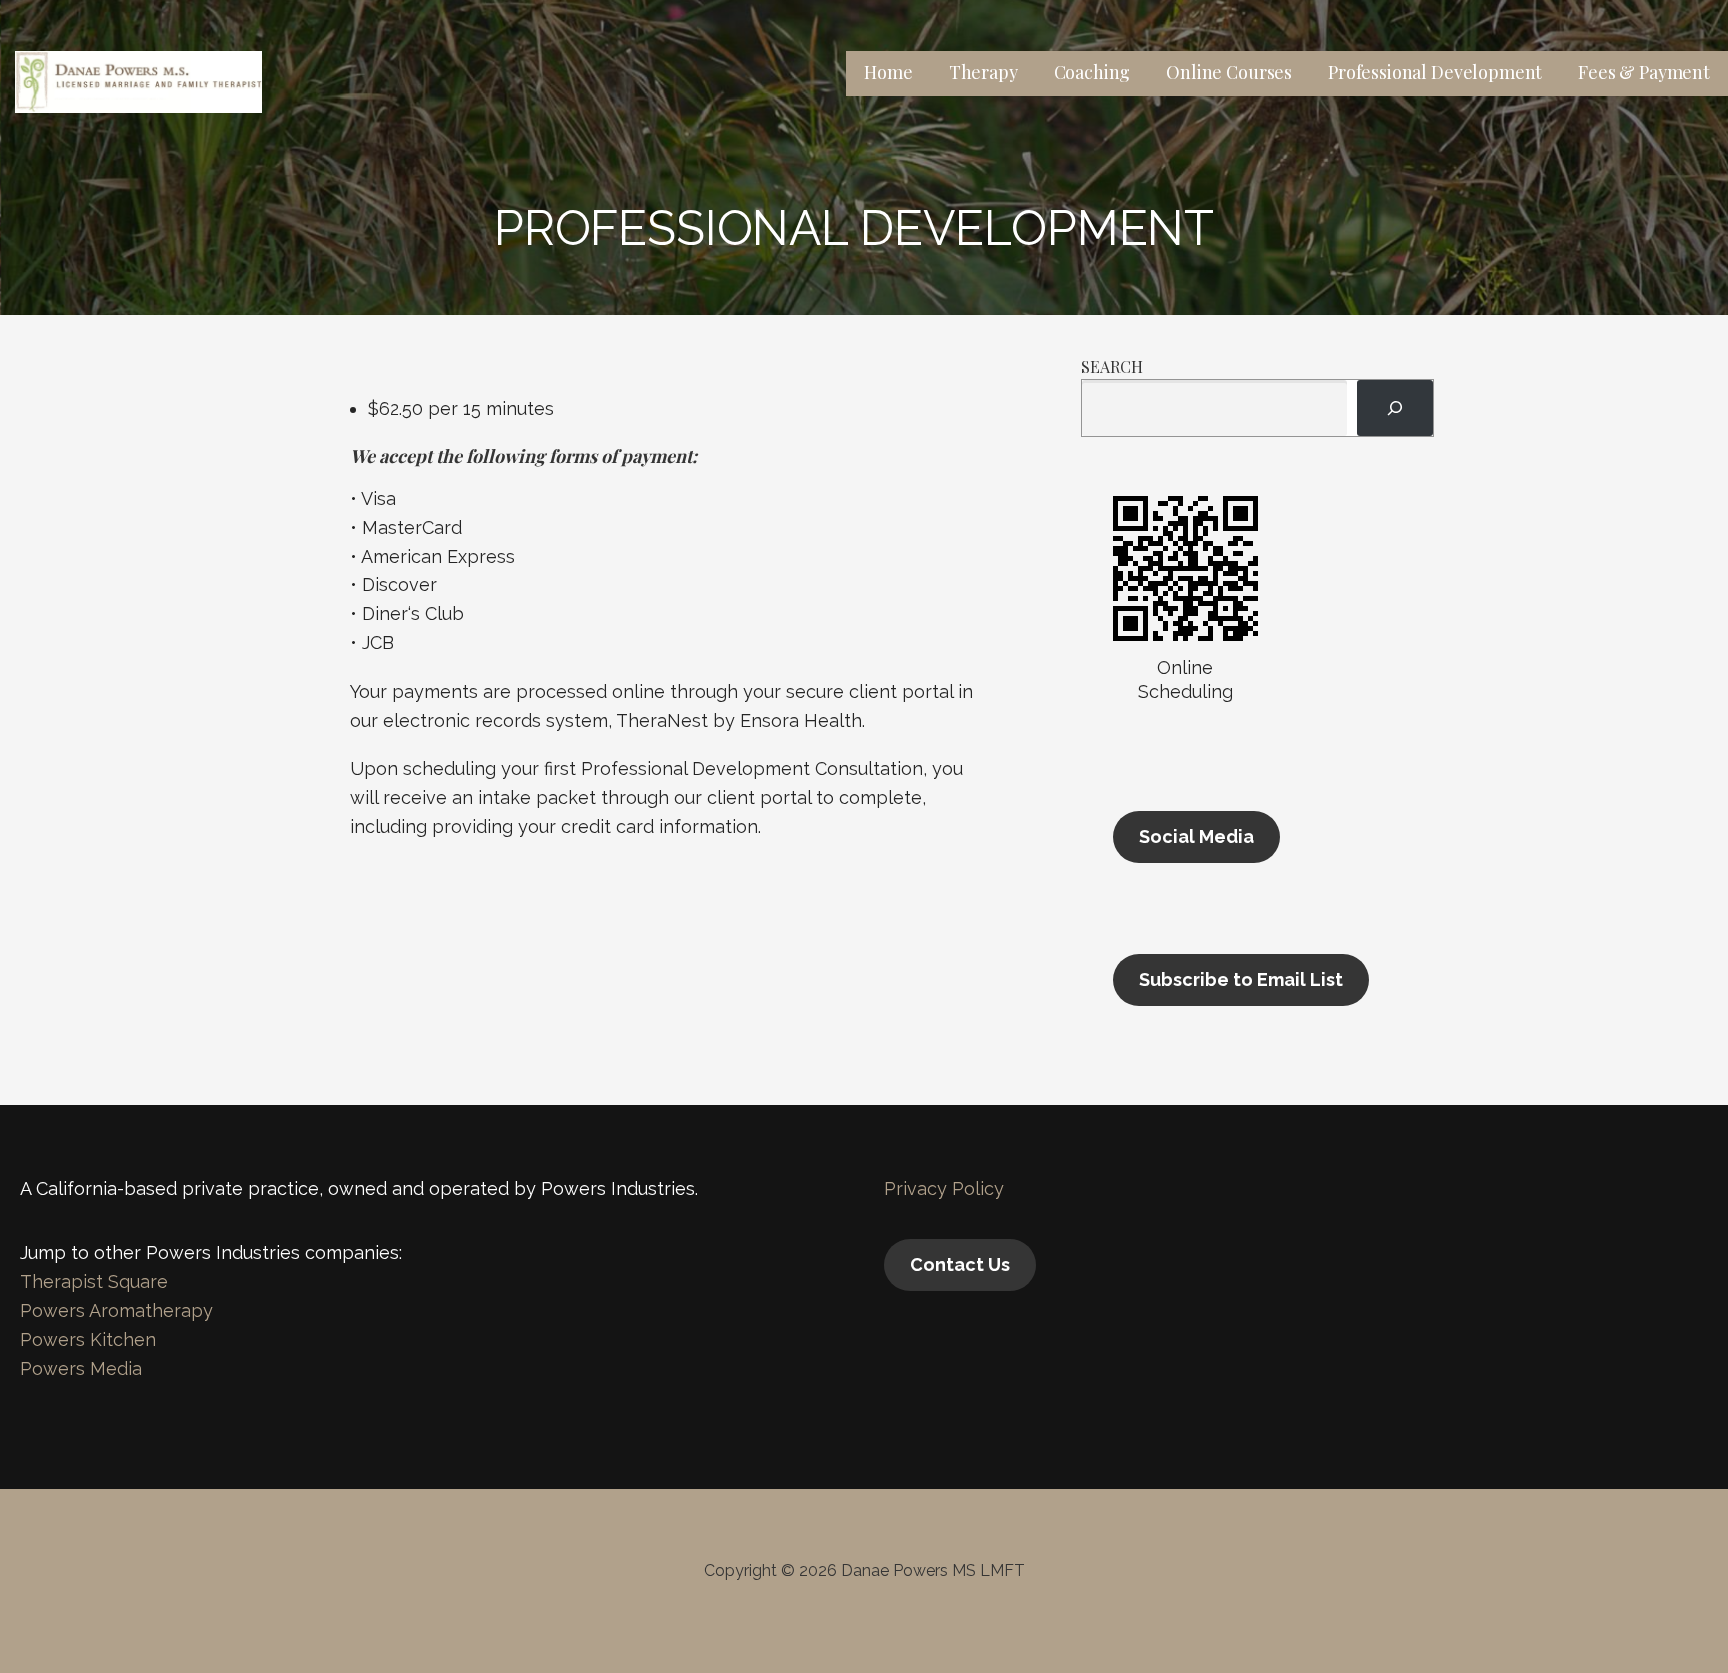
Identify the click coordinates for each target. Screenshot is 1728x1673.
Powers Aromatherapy (116, 1310)
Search (1112, 366)
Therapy (983, 72)
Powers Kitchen (88, 1339)
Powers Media (81, 1368)
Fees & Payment (1644, 72)
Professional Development (1435, 72)
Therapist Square (94, 1281)
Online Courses (1229, 72)
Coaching (1092, 72)
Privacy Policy (944, 1188)
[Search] (1395, 408)
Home (888, 72)
